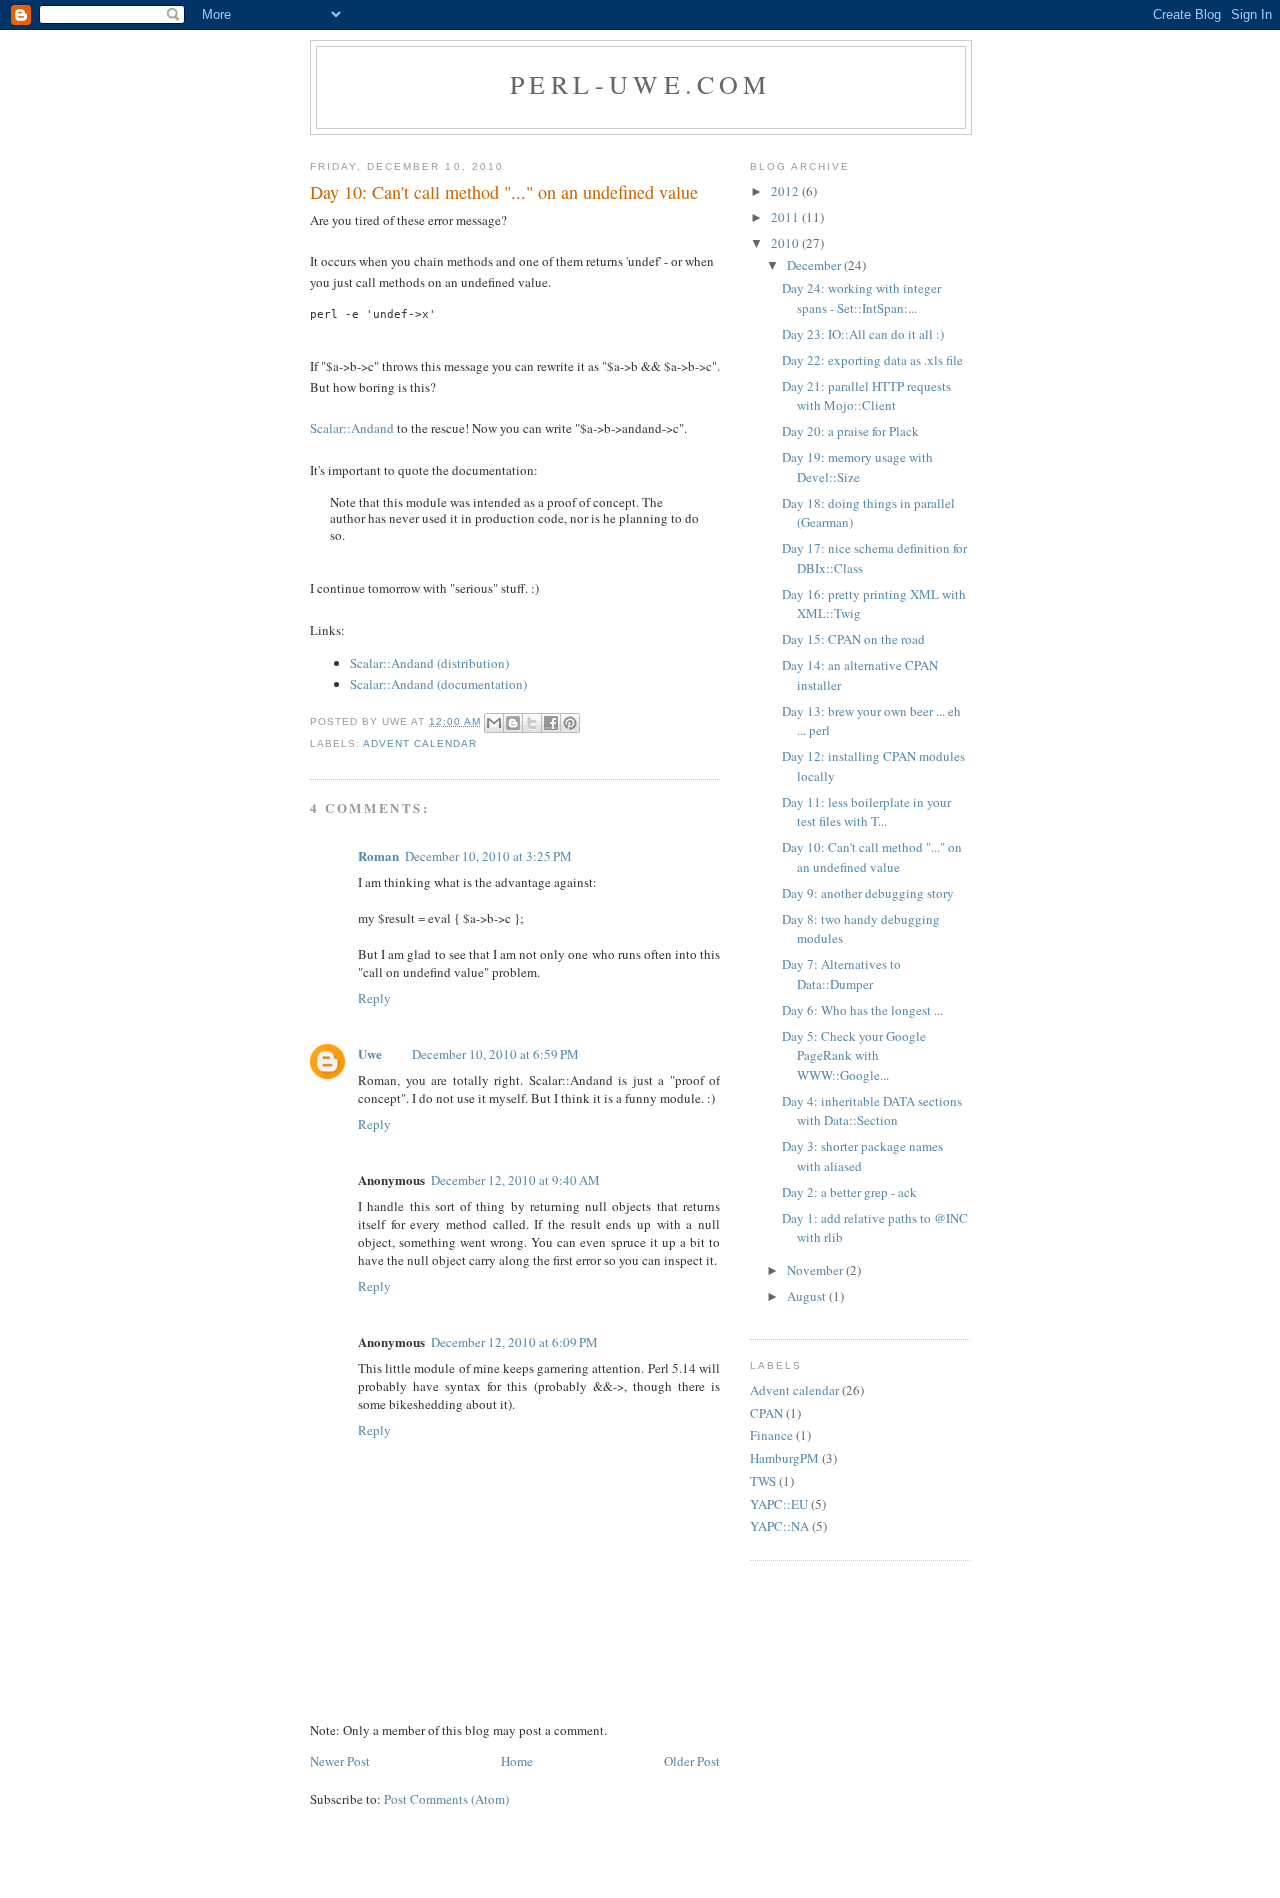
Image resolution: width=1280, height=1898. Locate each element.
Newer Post (340, 1761)
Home (517, 1761)
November (816, 1270)
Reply (374, 998)
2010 (786, 243)
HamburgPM (784, 1458)
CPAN (766, 1413)
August (808, 1296)
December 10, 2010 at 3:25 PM (488, 856)
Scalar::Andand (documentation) (438, 684)
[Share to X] (532, 723)
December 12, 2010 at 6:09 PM (514, 1342)
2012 (786, 191)
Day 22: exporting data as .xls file (872, 360)
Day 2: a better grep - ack (849, 1192)
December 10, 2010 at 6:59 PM (495, 1054)
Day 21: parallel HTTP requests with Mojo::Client (866, 396)
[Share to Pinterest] (570, 723)
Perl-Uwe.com (640, 84)
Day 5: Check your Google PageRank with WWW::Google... (854, 1055)
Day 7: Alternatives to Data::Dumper (841, 974)
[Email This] (494, 723)
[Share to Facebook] (551, 723)
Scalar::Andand (352, 428)
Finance (771, 1435)
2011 (786, 217)
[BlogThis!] (513, 723)
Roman (378, 855)
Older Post (692, 1761)
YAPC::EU (779, 1504)
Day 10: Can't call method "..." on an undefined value (872, 857)
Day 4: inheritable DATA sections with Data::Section (872, 1111)
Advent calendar (420, 743)
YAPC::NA (779, 1526)
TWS (763, 1481)
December (815, 265)
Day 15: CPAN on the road (853, 639)
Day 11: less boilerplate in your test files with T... (866, 812)
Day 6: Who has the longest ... (862, 1010)
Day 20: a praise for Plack (850, 431)
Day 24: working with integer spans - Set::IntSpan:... (861, 298)
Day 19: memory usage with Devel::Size (857, 467)
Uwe (370, 1053)
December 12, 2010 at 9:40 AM (515, 1180)
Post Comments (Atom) (446, 1799)
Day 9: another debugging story (868, 893)
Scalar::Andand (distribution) (429, 663)
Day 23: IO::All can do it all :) (863, 334)
